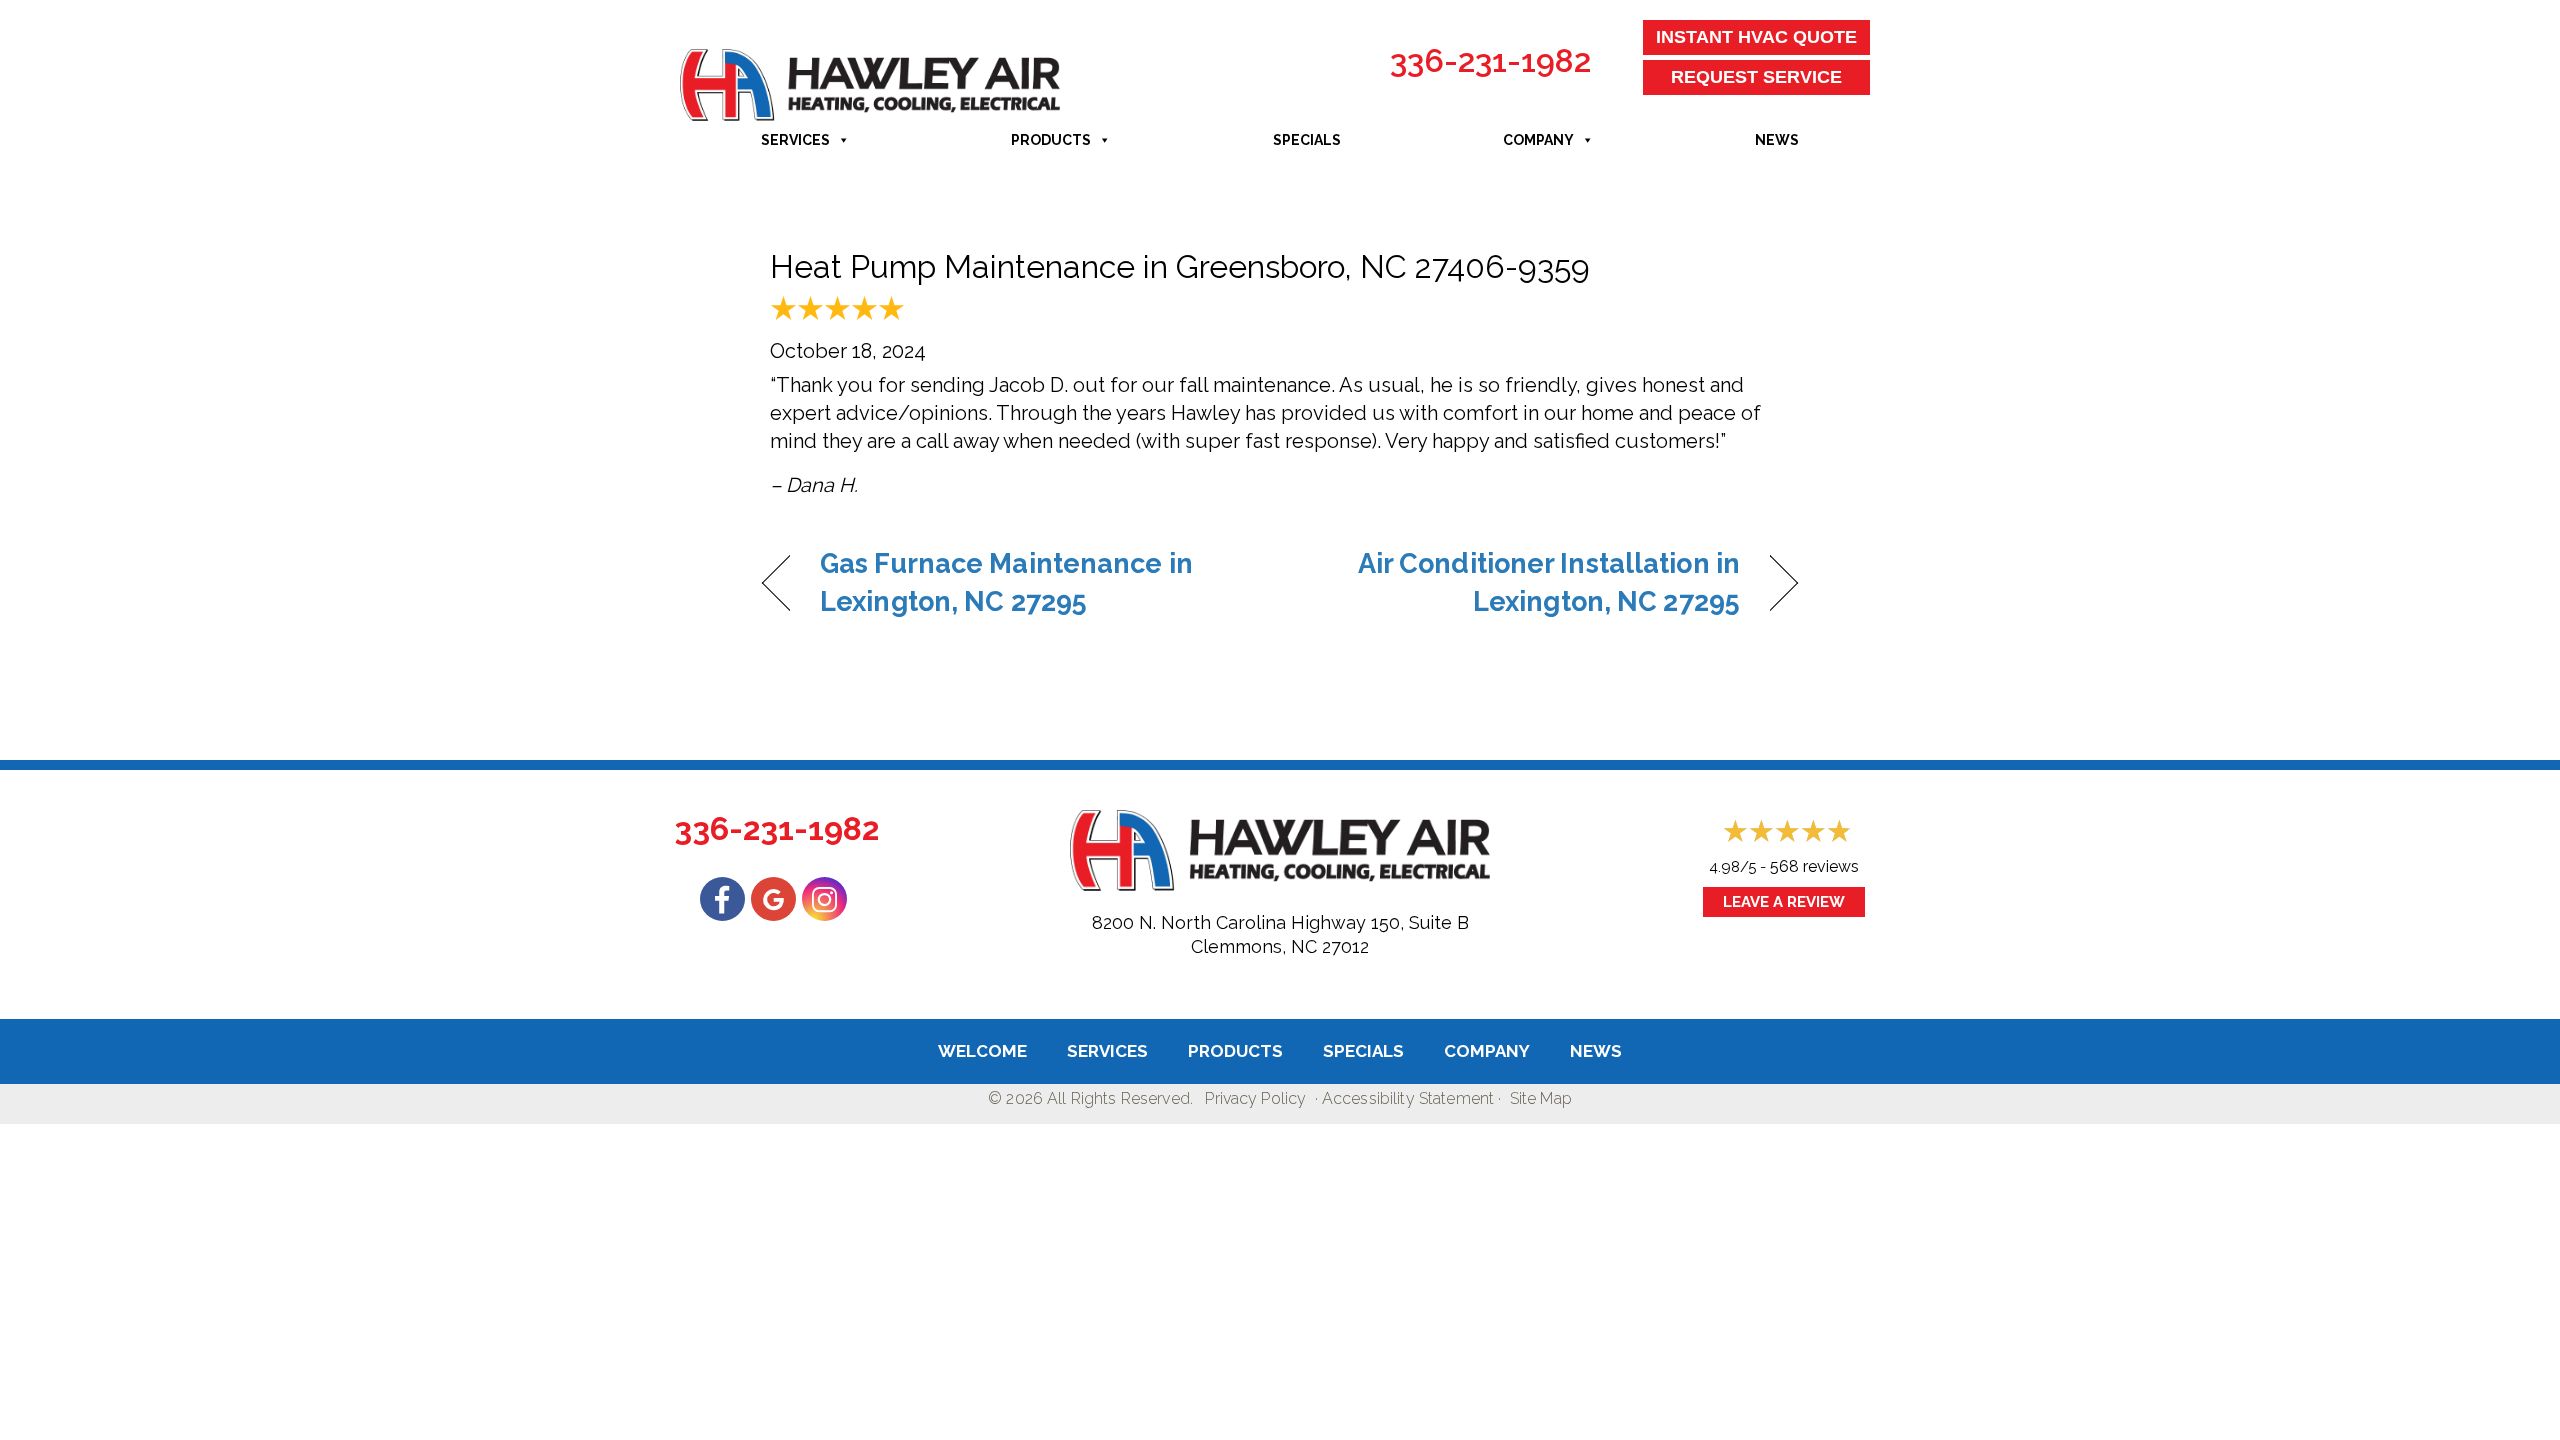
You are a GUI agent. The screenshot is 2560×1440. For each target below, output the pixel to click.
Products (1051, 140)
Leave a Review (1784, 902)
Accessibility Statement (1408, 1098)
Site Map (1541, 1098)
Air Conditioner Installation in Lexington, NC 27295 (1525, 582)
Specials (1307, 140)
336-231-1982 (1490, 60)
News (1777, 140)
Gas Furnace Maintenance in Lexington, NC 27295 (1006, 582)
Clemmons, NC (1254, 946)
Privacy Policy (1255, 1098)
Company (1538, 140)
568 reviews (1814, 866)
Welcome (982, 1051)
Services (795, 140)
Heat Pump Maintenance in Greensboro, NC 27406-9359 (1180, 266)
